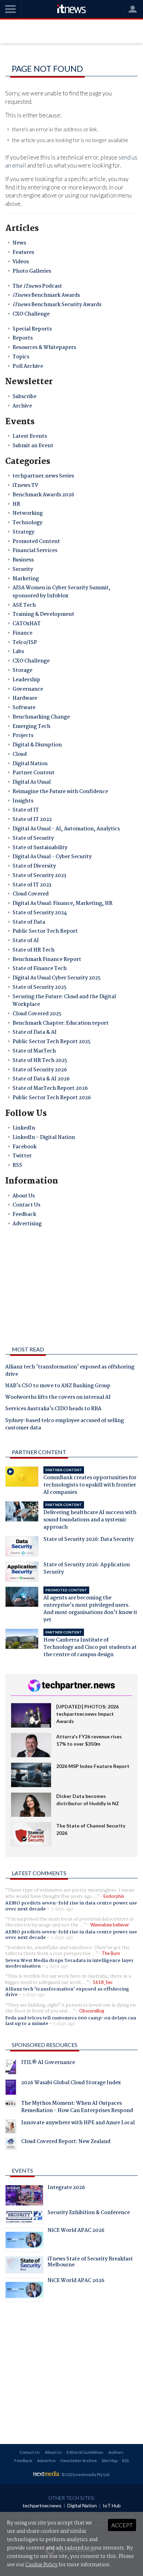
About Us (24, 1196)
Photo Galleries (32, 271)
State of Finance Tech (40, 969)
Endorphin (114, 1896)
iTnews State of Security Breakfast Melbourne (90, 2263)
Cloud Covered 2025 (37, 1014)
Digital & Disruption (37, 745)
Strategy (23, 532)
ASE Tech (24, 605)
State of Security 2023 (39, 876)
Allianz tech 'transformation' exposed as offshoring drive (70, 1371)
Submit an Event (33, 446)
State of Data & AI (35, 1032)
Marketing (26, 579)
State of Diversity (34, 866)
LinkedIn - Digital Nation (44, 1138)
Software (24, 708)
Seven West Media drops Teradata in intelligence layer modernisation (69, 1963)
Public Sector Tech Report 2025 (52, 1042)
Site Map (110, 2461)
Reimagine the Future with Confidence (60, 792)
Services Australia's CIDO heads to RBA (53, 1409)
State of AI (26, 941)
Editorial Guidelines (85, 2452)
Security (23, 569)
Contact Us (26, 1205)
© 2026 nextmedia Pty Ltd (85, 2474)
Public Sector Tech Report (45, 931)
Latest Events (30, 436)
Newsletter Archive (79, 2461)
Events (22, 2170)
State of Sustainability (40, 848)
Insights (23, 801)
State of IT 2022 (32, 820)
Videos (21, 262)
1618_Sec (103, 1982)
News (19, 243)
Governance (28, 689)
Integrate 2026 (66, 2188)
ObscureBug (92, 2011)
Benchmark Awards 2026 (43, 495)
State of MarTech (34, 1051)
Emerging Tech (31, 727)
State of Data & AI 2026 (41, 1079)
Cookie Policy (41, 2565)
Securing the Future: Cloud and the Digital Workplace (64, 1001)
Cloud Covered (31, 894)
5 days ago (34, 1995)
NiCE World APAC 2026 (76, 2231)
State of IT (26, 810)
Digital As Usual (32, 782)
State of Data (29, 922)
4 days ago (57, 1966)
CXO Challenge (31, 314)
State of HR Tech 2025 (40, 1061)
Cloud (20, 754)
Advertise (46, 2461)
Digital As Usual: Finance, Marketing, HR (62, 903)
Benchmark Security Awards (57, 305)
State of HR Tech (33, 950)
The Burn (111, 1953)
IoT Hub (112, 2505)
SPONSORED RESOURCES (45, 2045)
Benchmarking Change (41, 717)
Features (23, 253)
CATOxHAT (27, 624)
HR (16, 504)
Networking (28, 513)
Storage (22, 670)
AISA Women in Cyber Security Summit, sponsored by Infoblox (61, 592)
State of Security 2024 (40, 913)
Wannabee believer (110, 1925)
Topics (21, 357)
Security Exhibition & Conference (89, 2213)
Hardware (25, 698)
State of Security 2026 (40, 1070)
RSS (17, 1165)
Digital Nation (30, 764)
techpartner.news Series (43, 476)
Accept (122, 2525)
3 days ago (62, 1909)
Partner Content (33, 773)
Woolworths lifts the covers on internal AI (58, 1398)
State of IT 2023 (32, 885)
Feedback (24, 1215)
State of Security (33, 838)
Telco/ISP (25, 643)
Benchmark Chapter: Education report (61, 1023)
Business (23, 560)
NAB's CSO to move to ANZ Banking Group (58, 1386)
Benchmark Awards (46, 295)
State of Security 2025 (40, 987)
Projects (23, 736)
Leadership (26, 680)
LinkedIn (24, 1128)
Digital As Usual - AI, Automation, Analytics (66, 829)
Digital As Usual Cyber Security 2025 (57, 978)
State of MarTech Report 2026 (50, 1088)
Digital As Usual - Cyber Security (52, 857)
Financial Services (35, 551)
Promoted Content (36, 542)
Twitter (22, 1156)
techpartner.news (42, 2505)
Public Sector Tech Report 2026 (52, 1098)
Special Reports (32, 329)
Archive (22, 406)
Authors (116, 2452)
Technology (27, 523)
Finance (22, 633)
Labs (18, 652)
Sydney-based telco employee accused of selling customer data (65, 1425)
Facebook (24, 1147)
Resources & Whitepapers (44, 348)
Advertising (27, 1224)
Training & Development (43, 614)
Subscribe (24, 397)
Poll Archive (28, 366)
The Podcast (37, 286)
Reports (23, 338)
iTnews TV (25, 486)
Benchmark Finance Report (47, 960)
